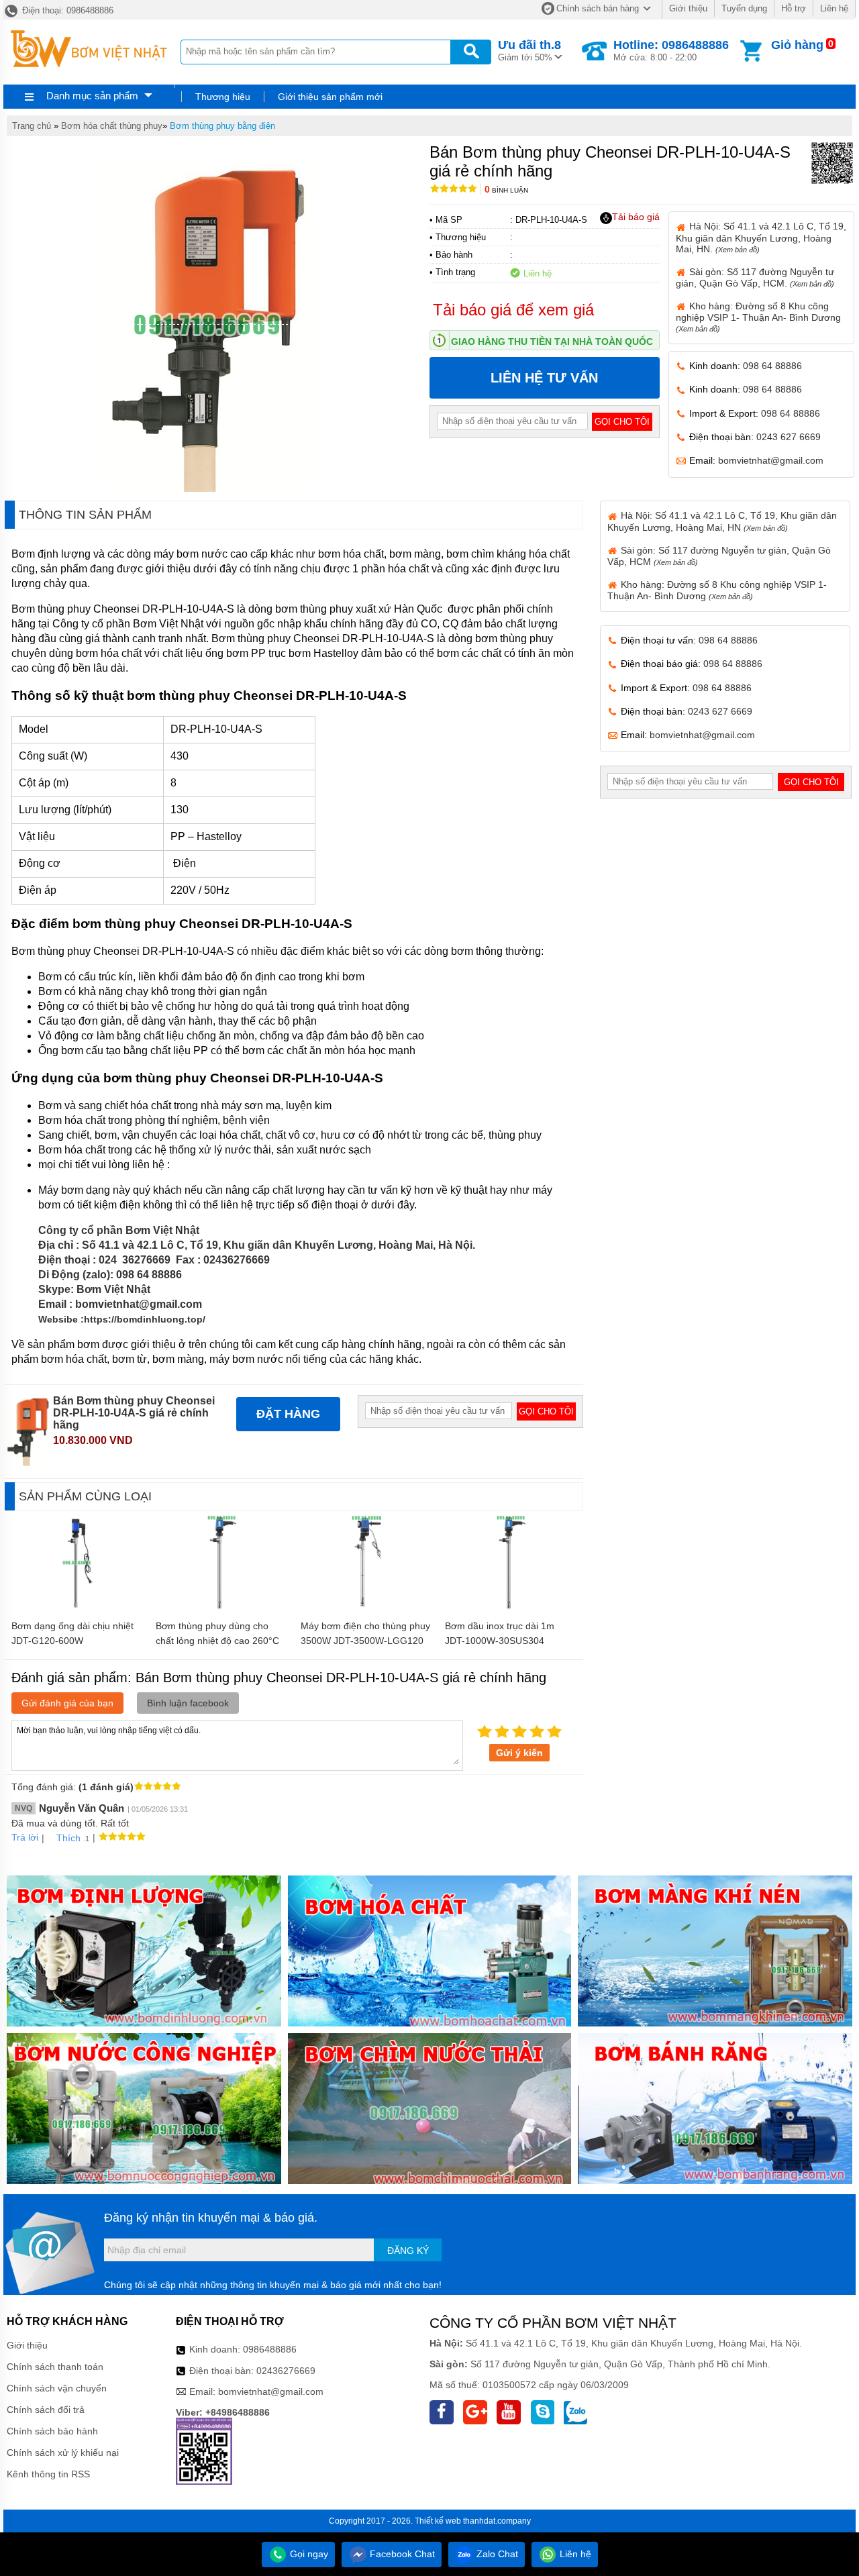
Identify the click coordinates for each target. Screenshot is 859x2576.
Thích (68, 1838)
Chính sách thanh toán (55, 2367)
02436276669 (286, 2371)
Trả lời (25, 1837)
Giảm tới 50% (529, 50)
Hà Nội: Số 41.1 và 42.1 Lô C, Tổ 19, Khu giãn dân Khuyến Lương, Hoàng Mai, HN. (761, 237)
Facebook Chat (401, 2554)
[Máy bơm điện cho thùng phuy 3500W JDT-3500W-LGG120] (366, 1607)
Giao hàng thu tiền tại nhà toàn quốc (552, 342)
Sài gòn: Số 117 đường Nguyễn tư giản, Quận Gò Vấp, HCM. (755, 277)
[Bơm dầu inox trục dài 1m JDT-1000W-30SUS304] (511, 1607)
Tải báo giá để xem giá (513, 310)
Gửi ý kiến (519, 1753)
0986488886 (270, 2349)
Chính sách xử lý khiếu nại (63, 2453)
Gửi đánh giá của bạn (67, 1703)
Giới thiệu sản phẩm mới (330, 97)
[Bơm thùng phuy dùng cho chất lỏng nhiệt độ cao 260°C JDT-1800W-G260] (221, 1607)
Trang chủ (32, 126)
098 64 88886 (772, 366)
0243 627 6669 (789, 437)
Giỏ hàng (797, 45)
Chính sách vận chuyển (57, 2388)
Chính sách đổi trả (46, 2410)
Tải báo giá (636, 217)
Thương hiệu (223, 97)
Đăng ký (408, 2251)
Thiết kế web (438, 2521)
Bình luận (506, 190)
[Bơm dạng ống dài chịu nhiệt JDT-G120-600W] (77, 1607)
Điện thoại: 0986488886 (66, 10)
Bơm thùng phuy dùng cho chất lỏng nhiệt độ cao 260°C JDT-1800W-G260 (217, 1641)
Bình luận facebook (188, 1703)
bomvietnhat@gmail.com (771, 460)
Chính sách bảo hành (52, 2431)
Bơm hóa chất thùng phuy (112, 126)
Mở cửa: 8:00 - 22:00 (671, 50)
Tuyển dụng (744, 8)
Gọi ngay (308, 2554)
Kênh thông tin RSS (48, 2474)
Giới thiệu (688, 8)
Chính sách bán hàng (598, 8)
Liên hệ (834, 8)
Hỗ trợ (794, 8)
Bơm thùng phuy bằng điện (222, 126)
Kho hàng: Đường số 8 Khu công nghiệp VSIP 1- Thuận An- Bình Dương (758, 317)
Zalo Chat (496, 2554)
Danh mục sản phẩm (92, 96)
